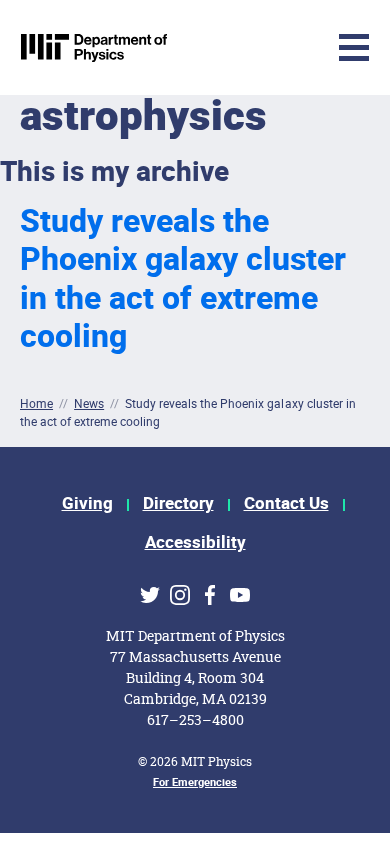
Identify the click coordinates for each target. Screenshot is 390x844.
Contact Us (286, 503)
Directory (178, 503)
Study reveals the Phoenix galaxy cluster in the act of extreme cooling (183, 279)
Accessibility (195, 542)
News (89, 403)
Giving (87, 503)
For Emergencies (195, 782)
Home (36, 403)
